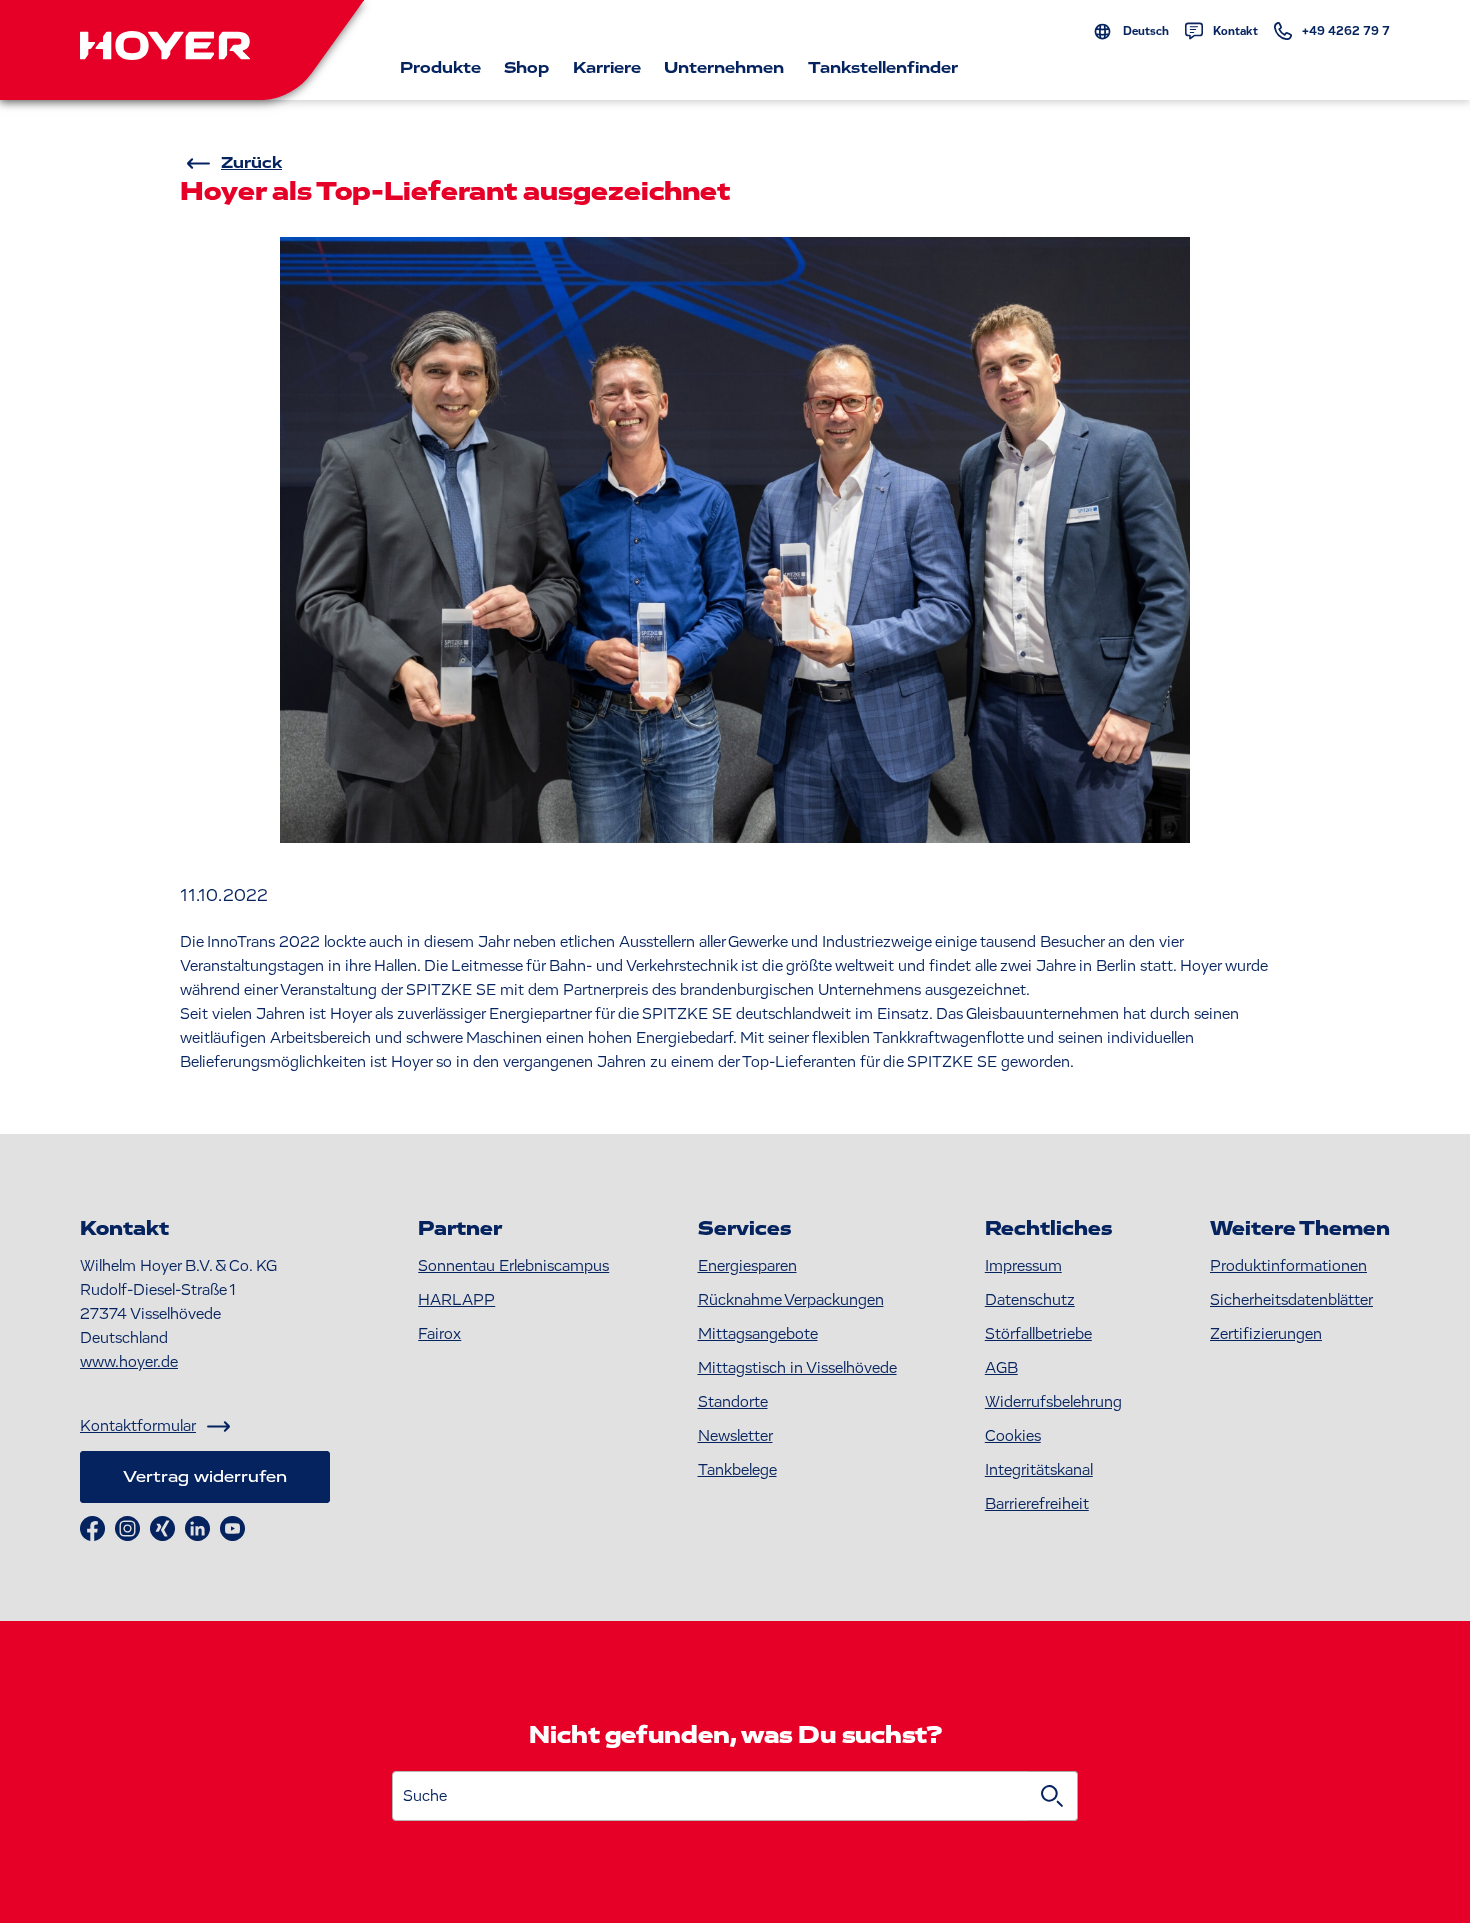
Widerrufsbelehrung (1053, 1402)
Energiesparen (747, 1266)
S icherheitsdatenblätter (1291, 1300)
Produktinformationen (1288, 1266)
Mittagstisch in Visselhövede (797, 1368)
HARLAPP (456, 1300)
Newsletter (735, 1436)
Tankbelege (737, 1470)
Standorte (733, 1402)
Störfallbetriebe (1038, 1334)
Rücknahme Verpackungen (791, 1300)
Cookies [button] (1013, 1436)
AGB (1001, 1368)
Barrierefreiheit (1037, 1504)
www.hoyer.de (129, 1362)
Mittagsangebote (758, 1334)
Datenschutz (1030, 1300)
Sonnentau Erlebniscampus (513, 1266)
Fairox (439, 1334)
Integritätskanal (1039, 1470)
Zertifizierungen (1266, 1334)
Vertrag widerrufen (205, 1477)
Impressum (1023, 1266)
